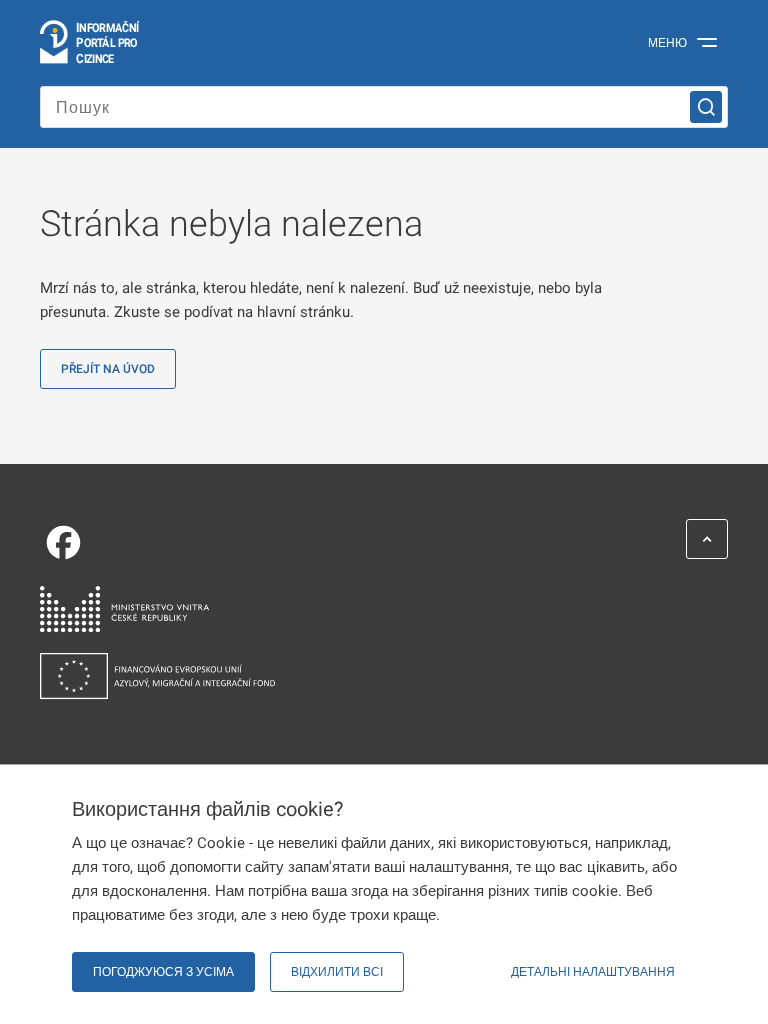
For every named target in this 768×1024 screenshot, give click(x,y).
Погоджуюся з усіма (163, 972)
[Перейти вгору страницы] (707, 539)
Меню (667, 43)
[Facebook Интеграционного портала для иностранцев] (374, 542)
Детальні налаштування (593, 972)
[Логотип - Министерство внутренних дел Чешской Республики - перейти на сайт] (374, 609)
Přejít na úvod (108, 369)
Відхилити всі (337, 972)
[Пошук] (706, 107)
